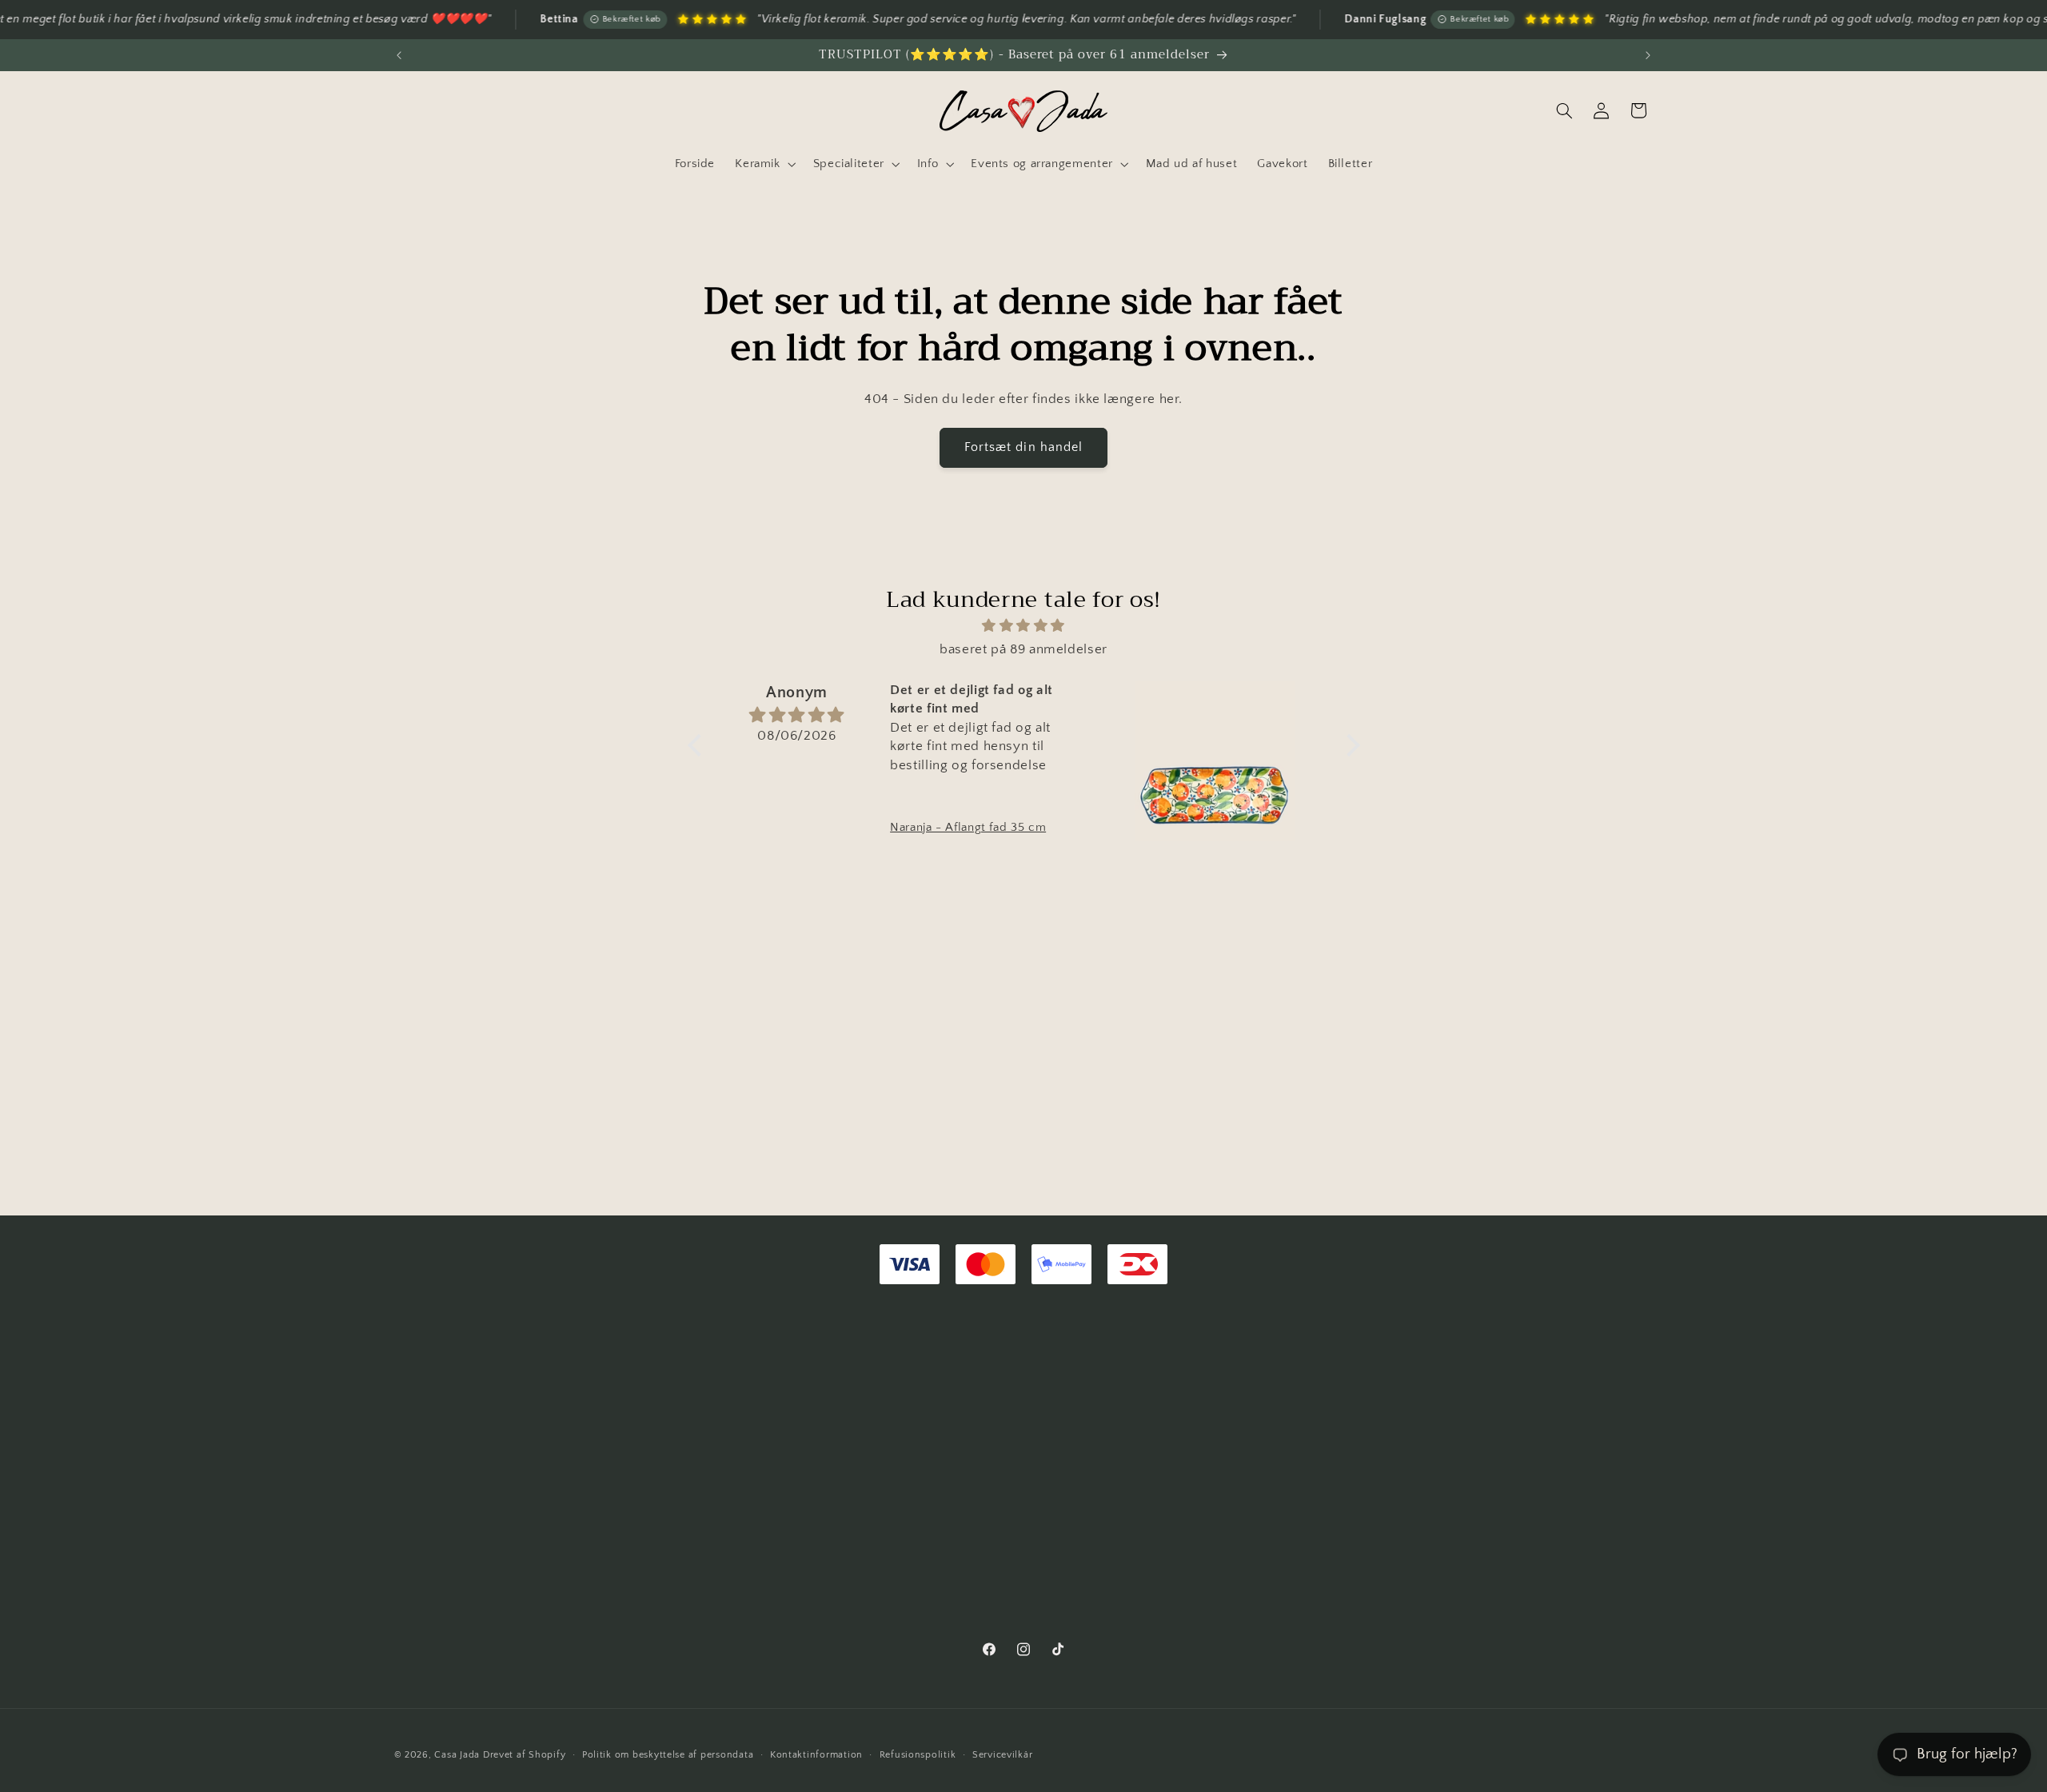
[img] (1024, 627)
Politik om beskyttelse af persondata (668, 1755)
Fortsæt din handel (1023, 447)
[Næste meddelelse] (1648, 55)
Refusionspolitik (918, 1755)
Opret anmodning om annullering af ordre (511, 1432)
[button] (764, 164)
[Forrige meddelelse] (399, 55)
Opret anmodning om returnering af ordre (511, 1403)
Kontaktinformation (816, 1755)
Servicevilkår (1003, 1755)
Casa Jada (457, 1755)
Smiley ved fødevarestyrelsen (1126, 1627)
